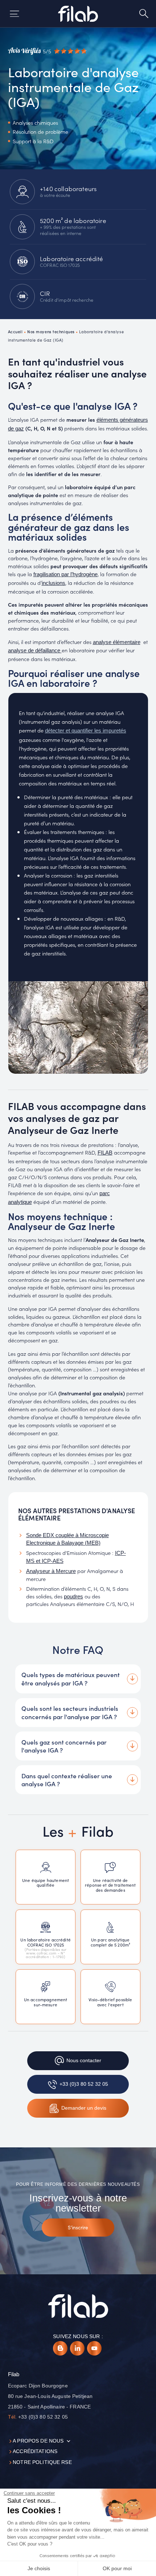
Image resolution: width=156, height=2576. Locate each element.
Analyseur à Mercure (51, 1571)
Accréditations (35, 2451)
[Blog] (60, 2348)
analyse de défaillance (35, 651)
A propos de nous (38, 2441)
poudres (73, 1597)
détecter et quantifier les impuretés (86, 731)
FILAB (105, 1153)
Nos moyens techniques (51, 331)
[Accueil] (78, 14)
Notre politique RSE (42, 2462)
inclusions (54, 583)
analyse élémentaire (117, 642)
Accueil (15, 331)
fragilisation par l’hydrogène (65, 574)
